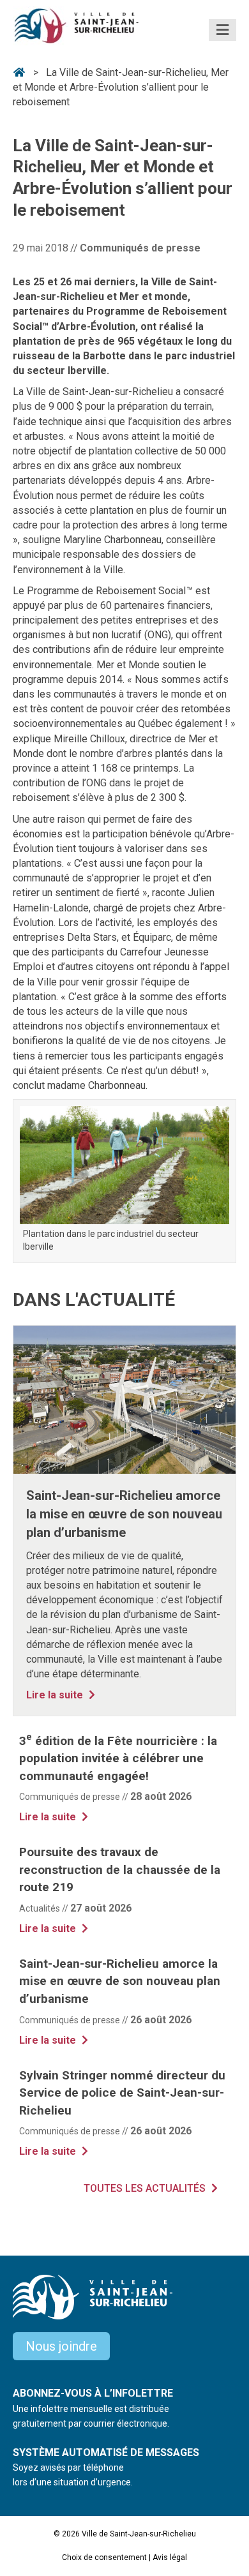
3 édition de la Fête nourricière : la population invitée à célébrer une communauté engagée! (118, 1758)
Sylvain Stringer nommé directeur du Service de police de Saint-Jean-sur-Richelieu (122, 2093)
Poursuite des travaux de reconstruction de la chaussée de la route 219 (120, 1869)
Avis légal (170, 2557)
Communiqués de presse (140, 248)
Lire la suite (62, 1695)
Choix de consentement (104, 2557)
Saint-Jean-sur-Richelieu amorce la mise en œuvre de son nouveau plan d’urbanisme (124, 1514)
